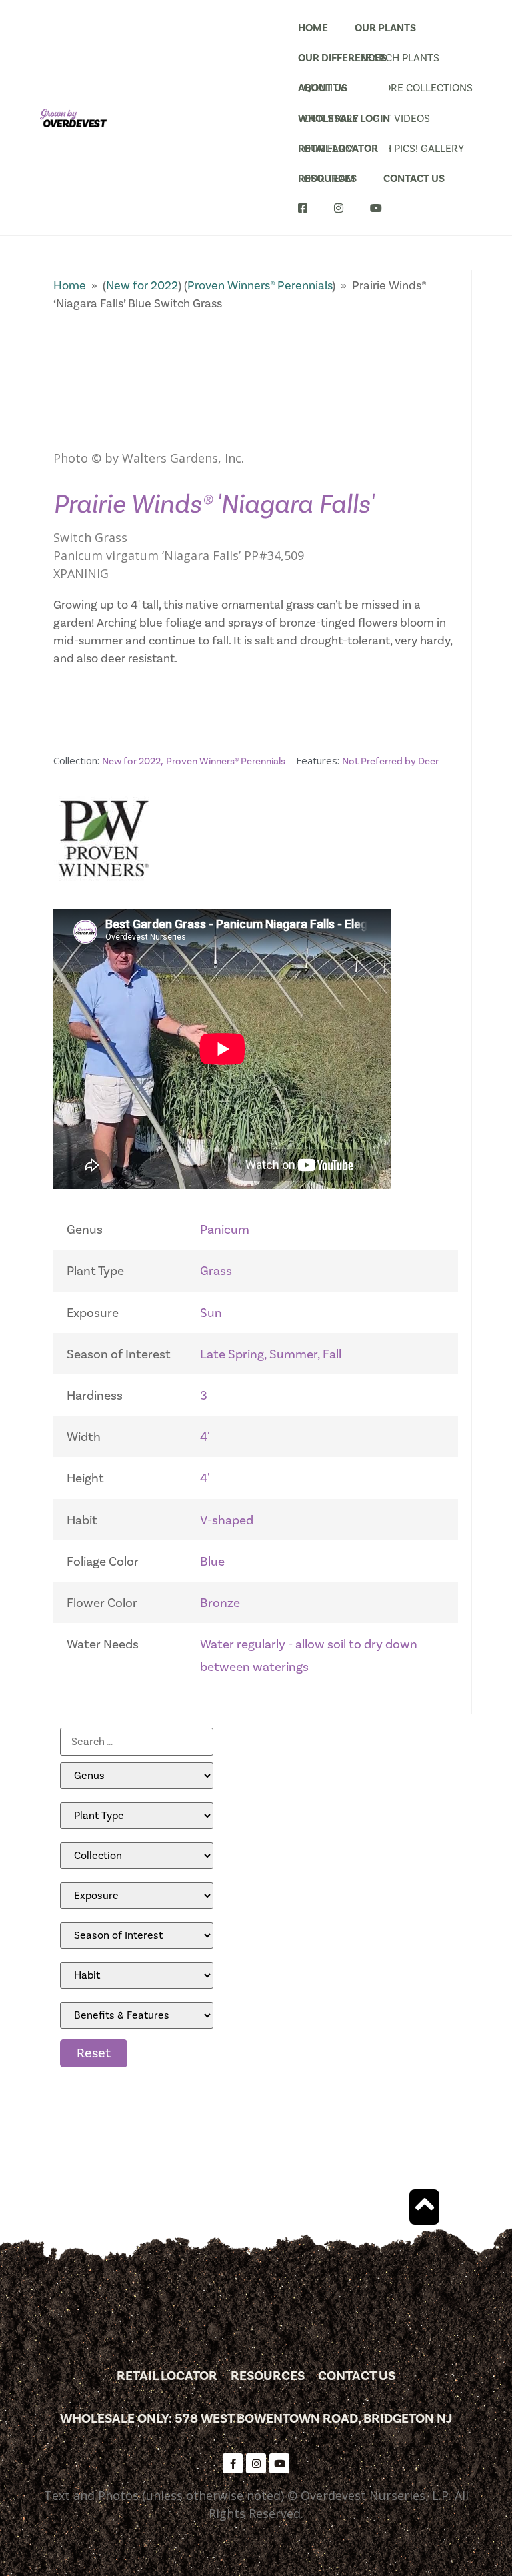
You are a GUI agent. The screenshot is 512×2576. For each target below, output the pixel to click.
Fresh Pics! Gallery (403, 149)
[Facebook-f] (233, 2463)
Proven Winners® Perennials (260, 286)
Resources (327, 179)
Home (313, 28)
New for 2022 (142, 286)
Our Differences (342, 58)
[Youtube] (279, 2463)
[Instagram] (256, 2463)
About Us (323, 88)
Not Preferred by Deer (390, 761)
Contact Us (414, 179)
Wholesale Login (344, 119)
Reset (94, 2053)
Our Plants (385, 28)
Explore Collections (403, 88)
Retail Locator (338, 149)
